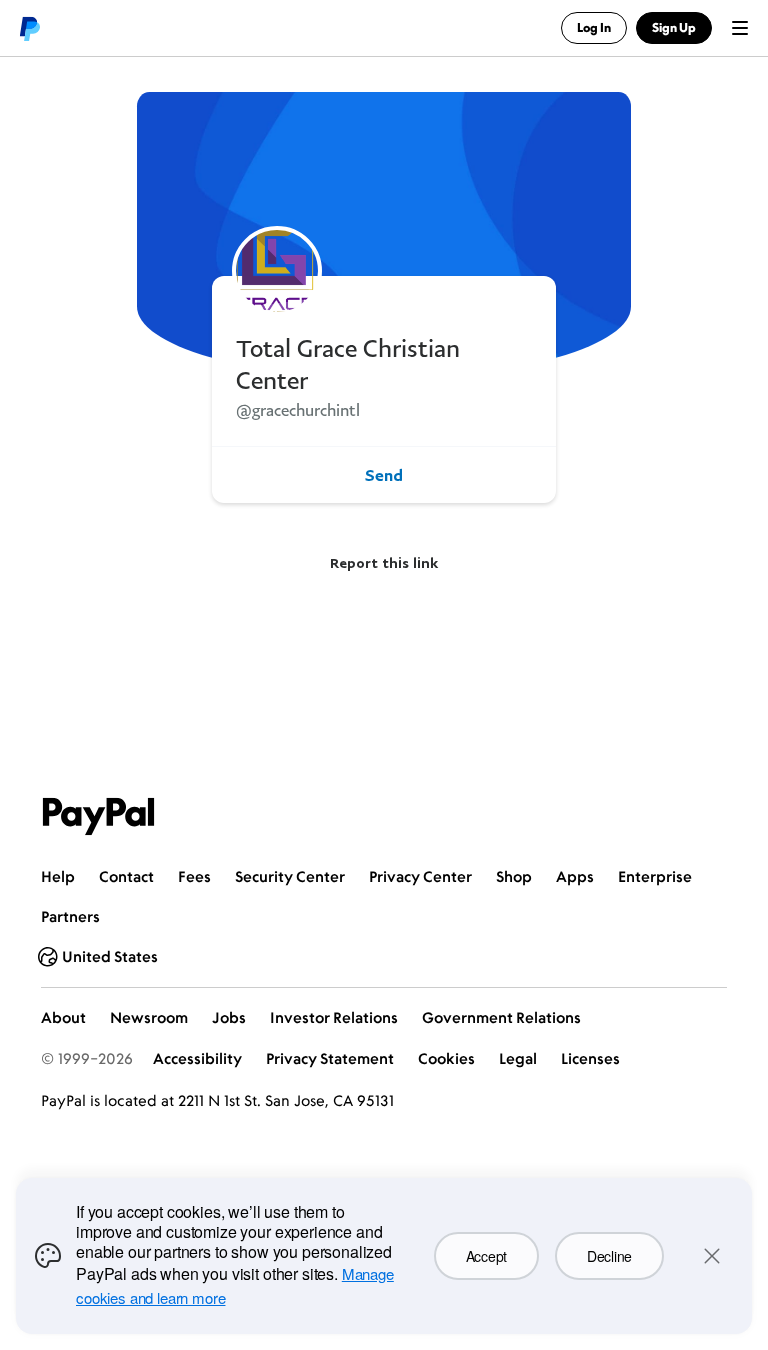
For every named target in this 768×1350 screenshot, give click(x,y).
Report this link (384, 562)
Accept (486, 1256)
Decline (609, 1256)
